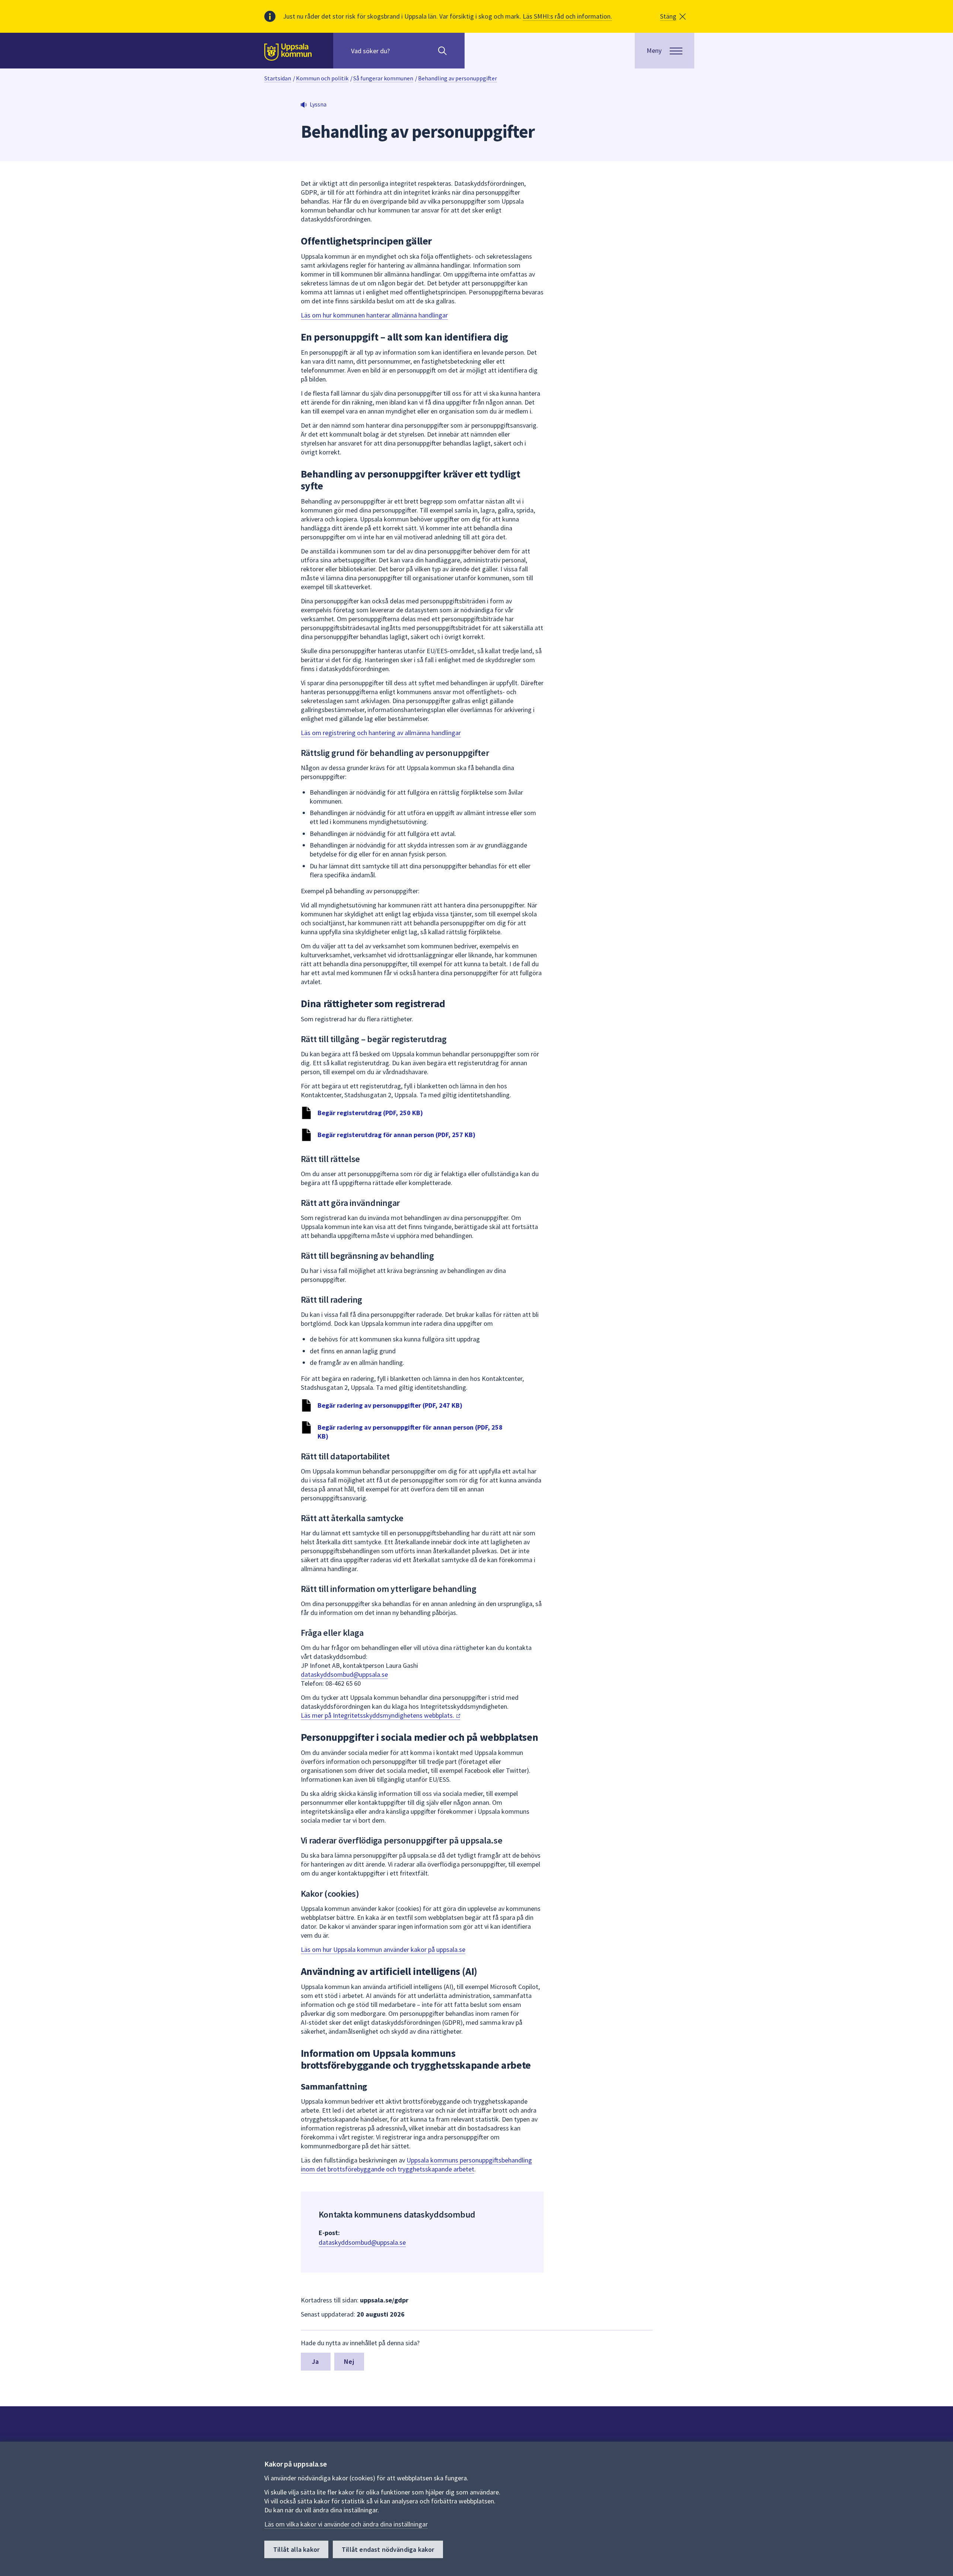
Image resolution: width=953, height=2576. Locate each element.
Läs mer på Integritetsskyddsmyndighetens (378, 1715)
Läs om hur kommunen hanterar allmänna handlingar (374, 315)
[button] (673, 16)
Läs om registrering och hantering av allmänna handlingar (381, 733)
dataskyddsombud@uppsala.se (344, 1674)
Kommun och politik (322, 78)
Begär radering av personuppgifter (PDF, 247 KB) (390, 1405)
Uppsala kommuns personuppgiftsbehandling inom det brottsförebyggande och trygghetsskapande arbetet (416, 2165)
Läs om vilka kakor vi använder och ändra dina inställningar (346, 2524)
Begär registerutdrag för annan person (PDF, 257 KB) (396, 1135)
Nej (349, 2361)
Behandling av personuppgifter (458, 78)
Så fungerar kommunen (383, 78)
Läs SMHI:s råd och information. (567, 16)
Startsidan (278, 78)
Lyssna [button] (318, 104)
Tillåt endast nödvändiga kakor (388, 2549)
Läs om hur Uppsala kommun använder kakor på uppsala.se (383, 1949)
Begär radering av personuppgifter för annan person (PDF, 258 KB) (410, 1432)
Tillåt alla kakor (296, 2549)
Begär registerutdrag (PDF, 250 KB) (370, 1113)
